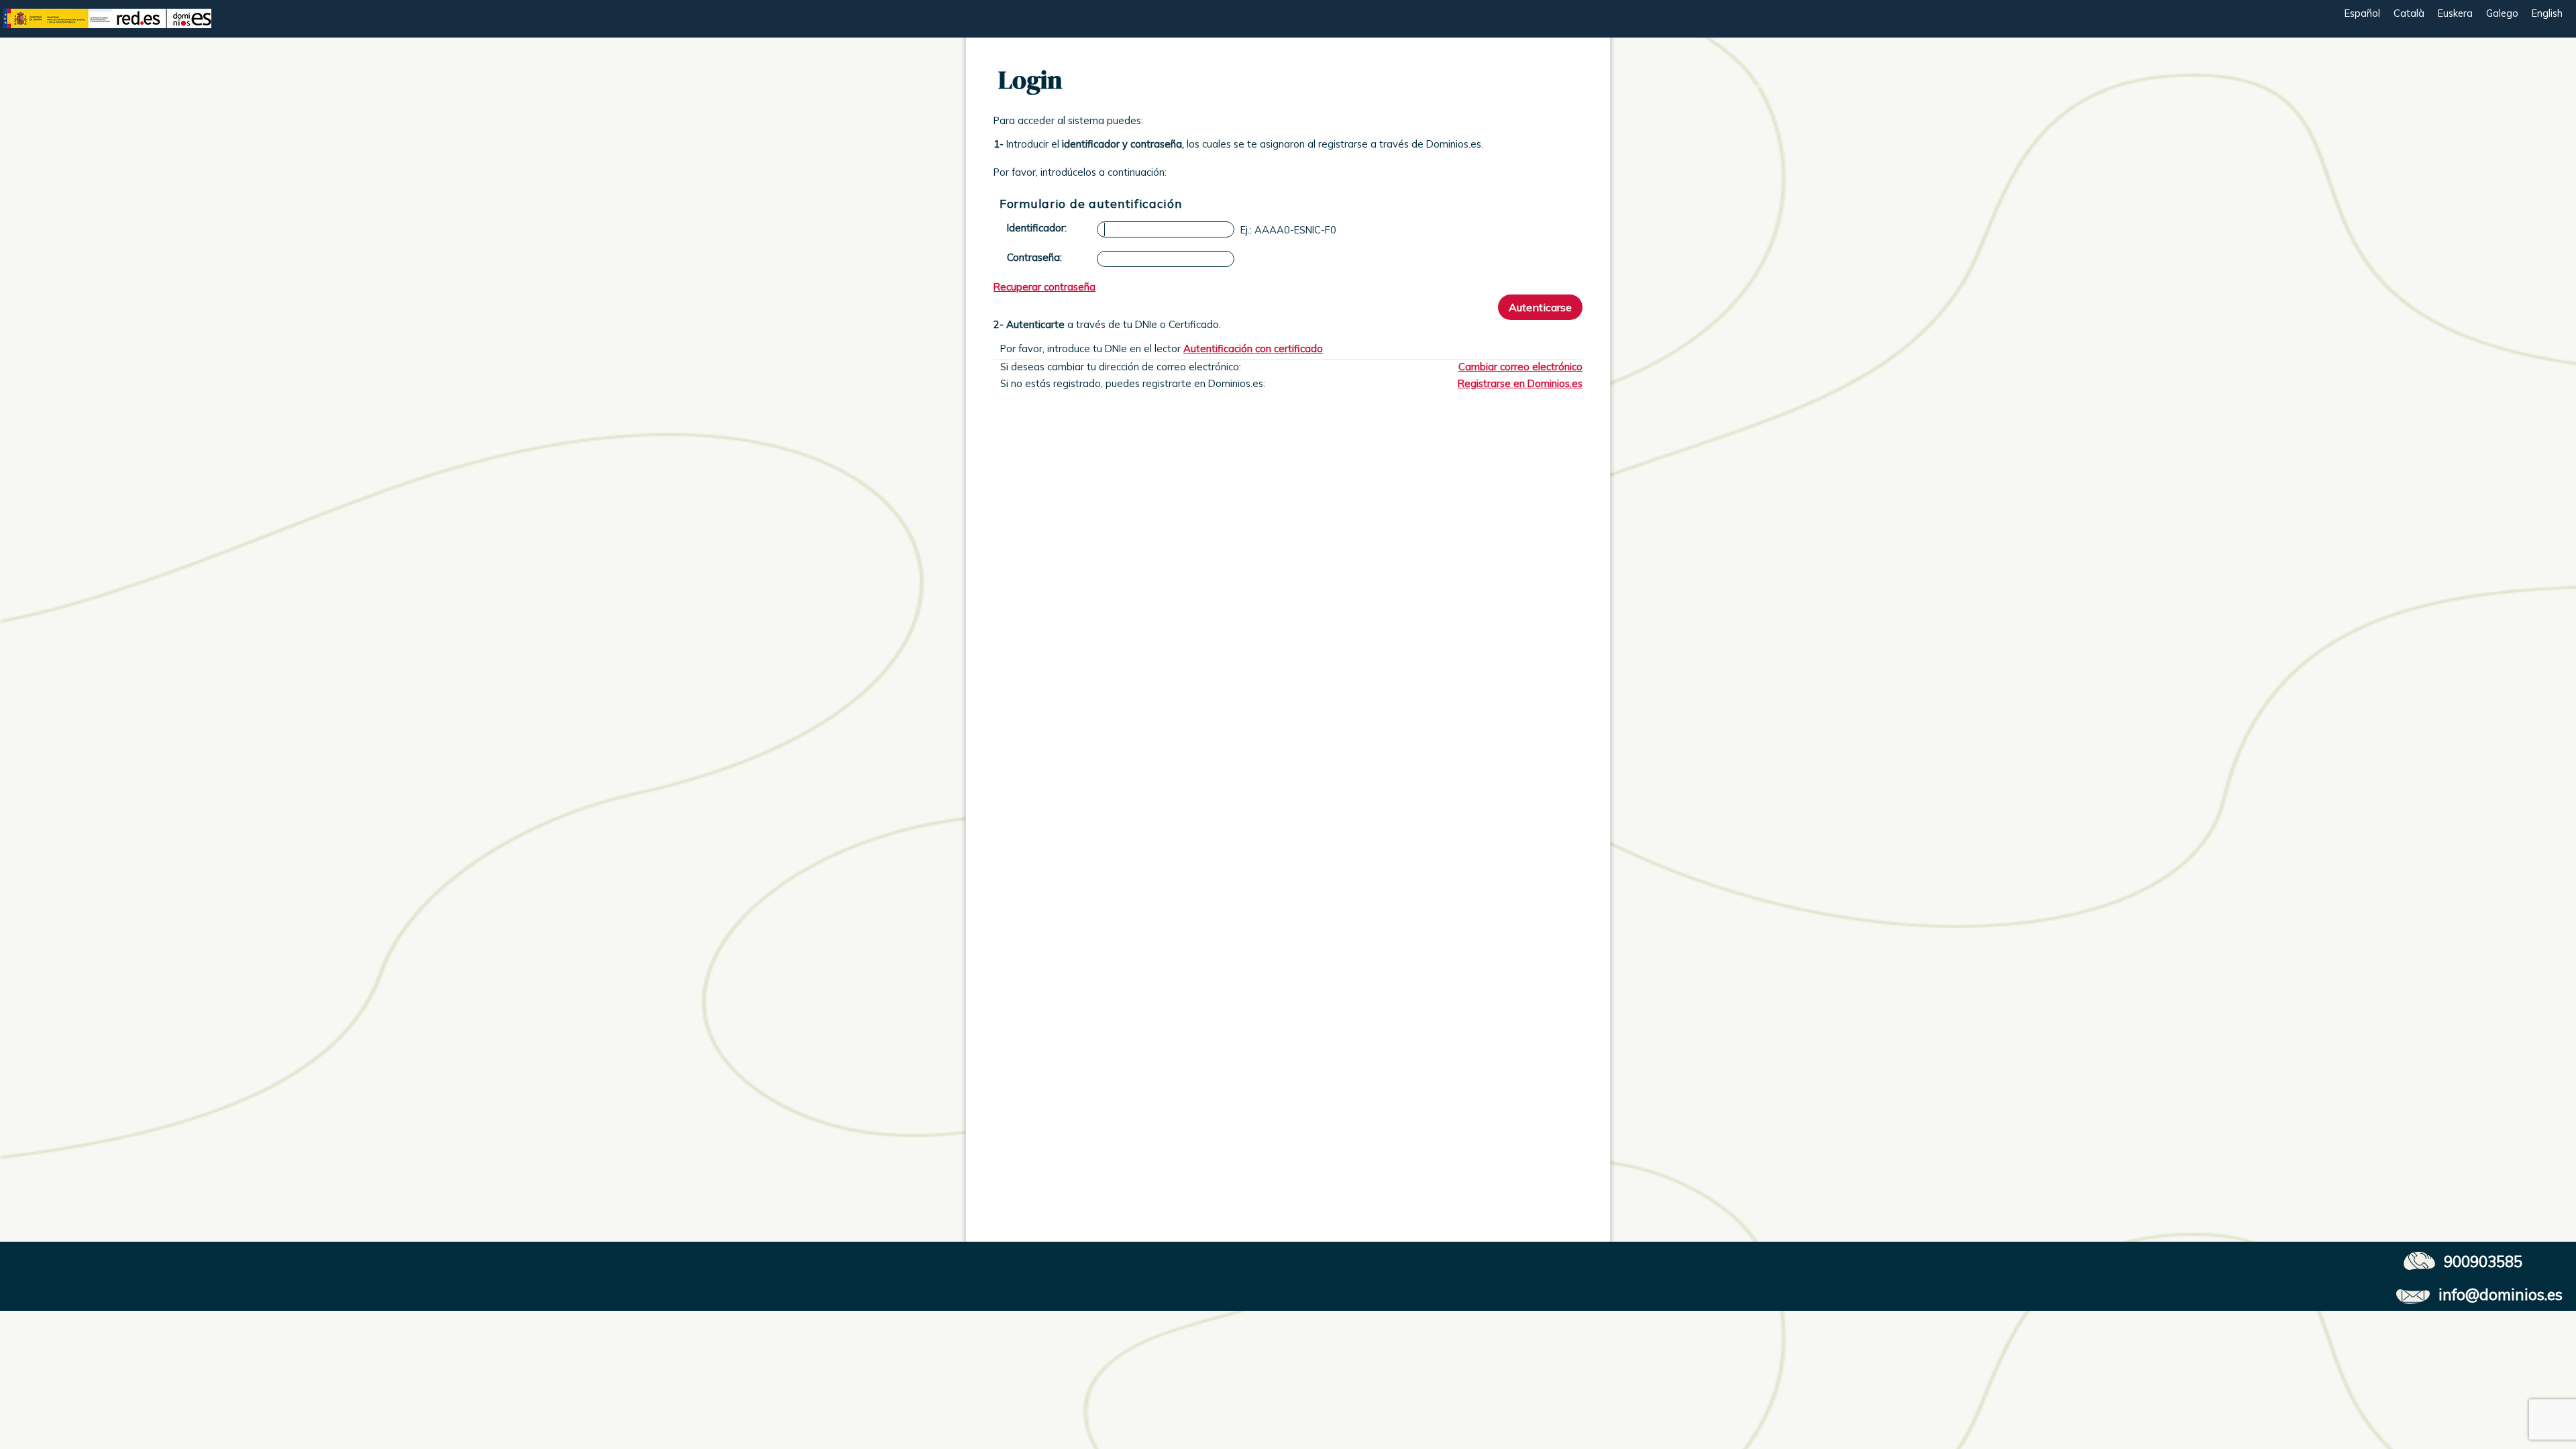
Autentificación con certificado (1253, 348)
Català (2409, 13)
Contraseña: (1034, 257)
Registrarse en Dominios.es (1520, 383)
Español (2362, 13)
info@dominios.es (2501, 1294)
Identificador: (1037, 228)
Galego (2502, 13)
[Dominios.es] (107, 35)
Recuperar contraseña (1044, 287)
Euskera (2455, 13)
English (2547, 13)
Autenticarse (1540, 307)
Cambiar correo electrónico (1520, 367)
